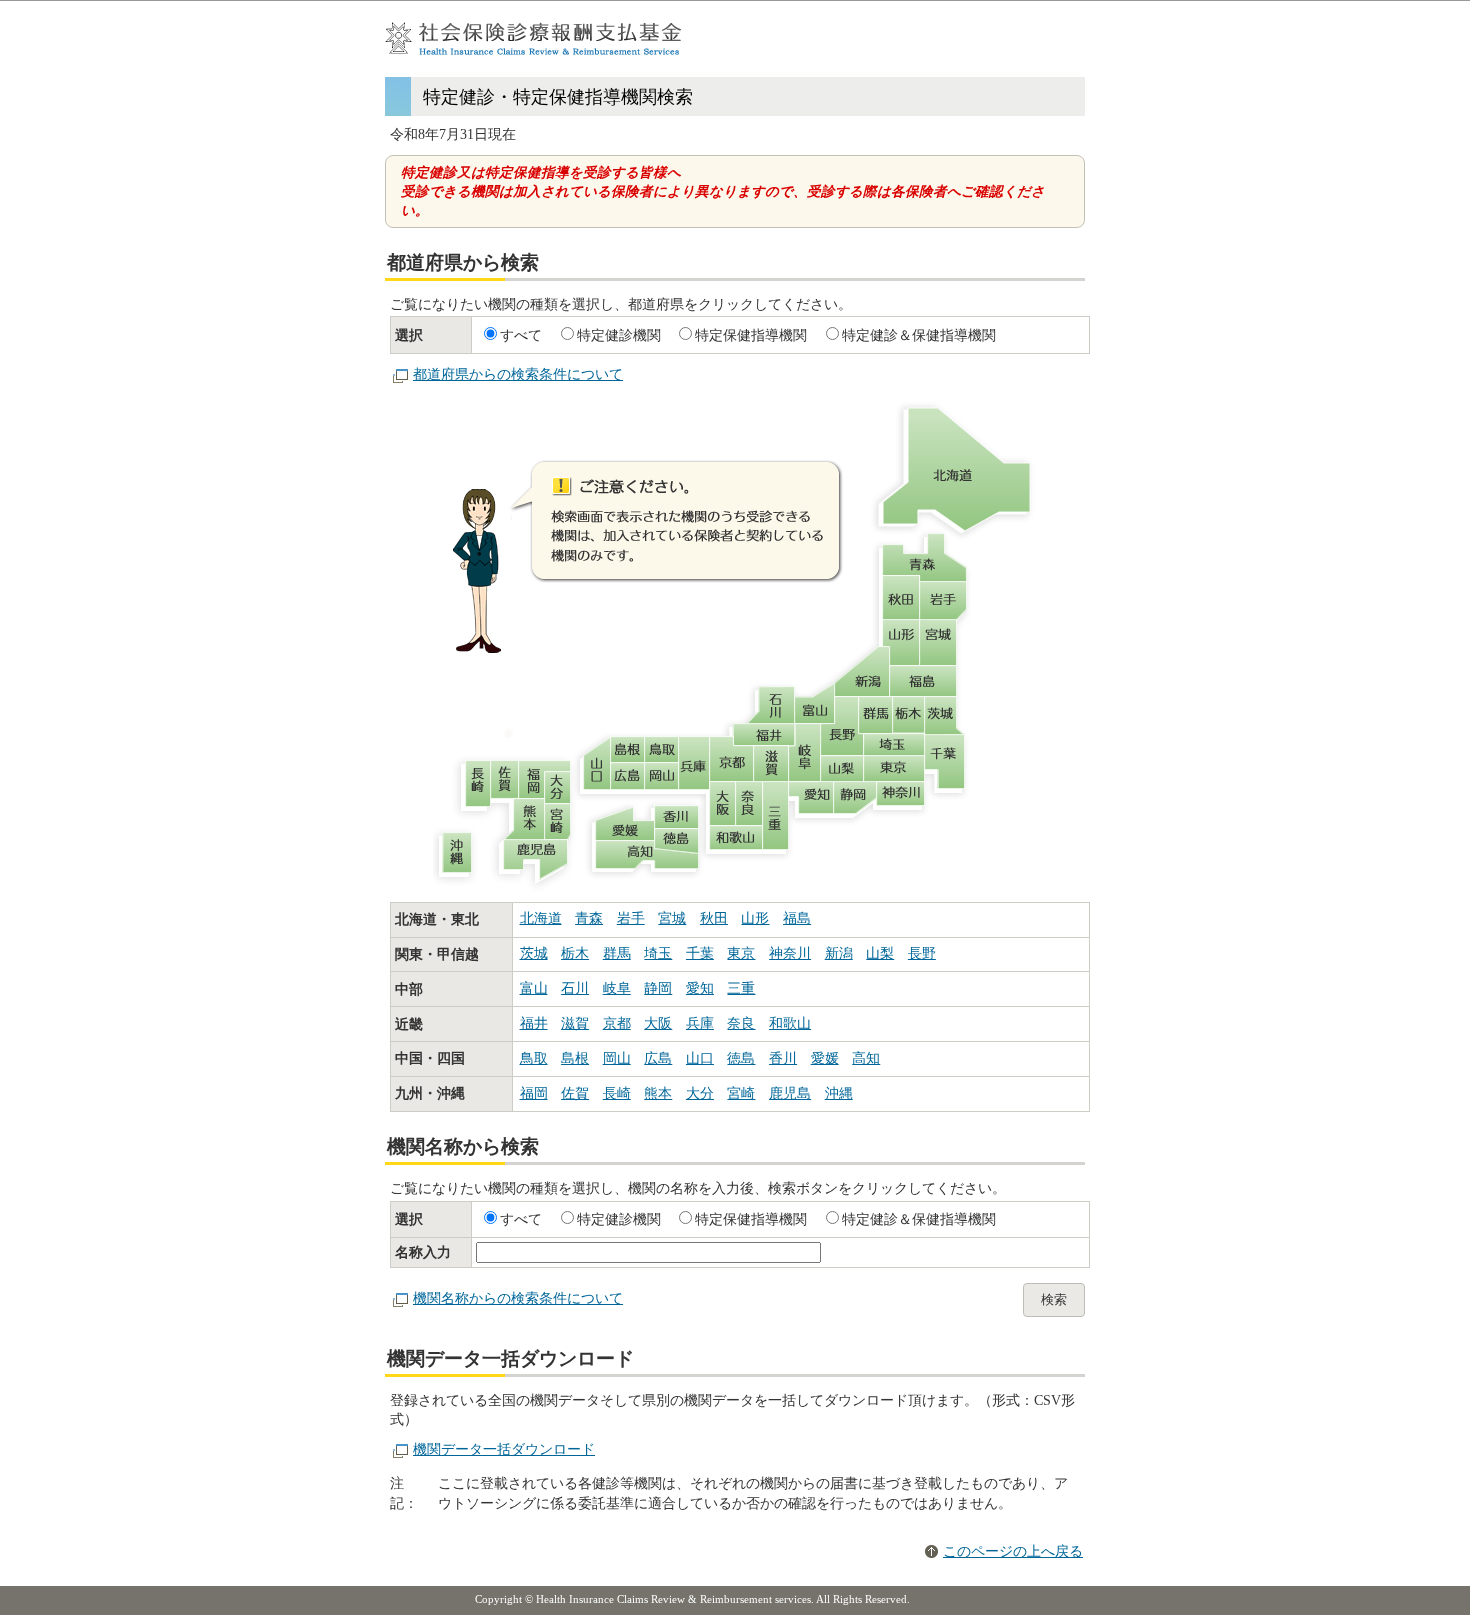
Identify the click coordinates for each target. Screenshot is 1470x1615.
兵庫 (700, 1023)
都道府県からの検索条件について (518, 374)
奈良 (741, 1023)
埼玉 (658, 953)
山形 (755, 918)
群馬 (617, 953)
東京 (741, 953)
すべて (521, 335)
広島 (658, 1058)
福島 (797, 918)
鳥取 (534, 1058)
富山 (534, 988)
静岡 (658, 988)
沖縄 (839, 1093)
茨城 (534, 953)
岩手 (631, 918)
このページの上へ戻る (1013, 1551)
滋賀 (575, 1023)
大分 (700, 1093)
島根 (575, 1058)
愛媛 (825, 1058)
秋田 (714, 918)
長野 (922, 953)
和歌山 (790, 1023)
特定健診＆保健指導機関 (919, 335)
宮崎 (741, 1093)
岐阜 (617, 988)
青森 (589, 918)
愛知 (700, 988)
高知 (866, 1058)
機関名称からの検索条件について (518, 1298)
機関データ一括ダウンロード (504, 1449)
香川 (783, 1058)
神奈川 (790, 953)
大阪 (658, 1023)
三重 (741, 988)
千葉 (700, 953)
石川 (575, 988)
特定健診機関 (619, 335)
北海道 (541, 918)
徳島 (741, 1058)
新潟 (839, 953)
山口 (700, 1058)
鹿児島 (790, 1093)
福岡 (534, 1093)
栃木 (575, 953)
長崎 (617, 1093)
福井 (534, 1023)
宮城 (672, 918)
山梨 (880, 953)
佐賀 (575, 1093)
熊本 (658, 1093)
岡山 (617, 1058)
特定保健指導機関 (751, 335)
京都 (617, 1023)
